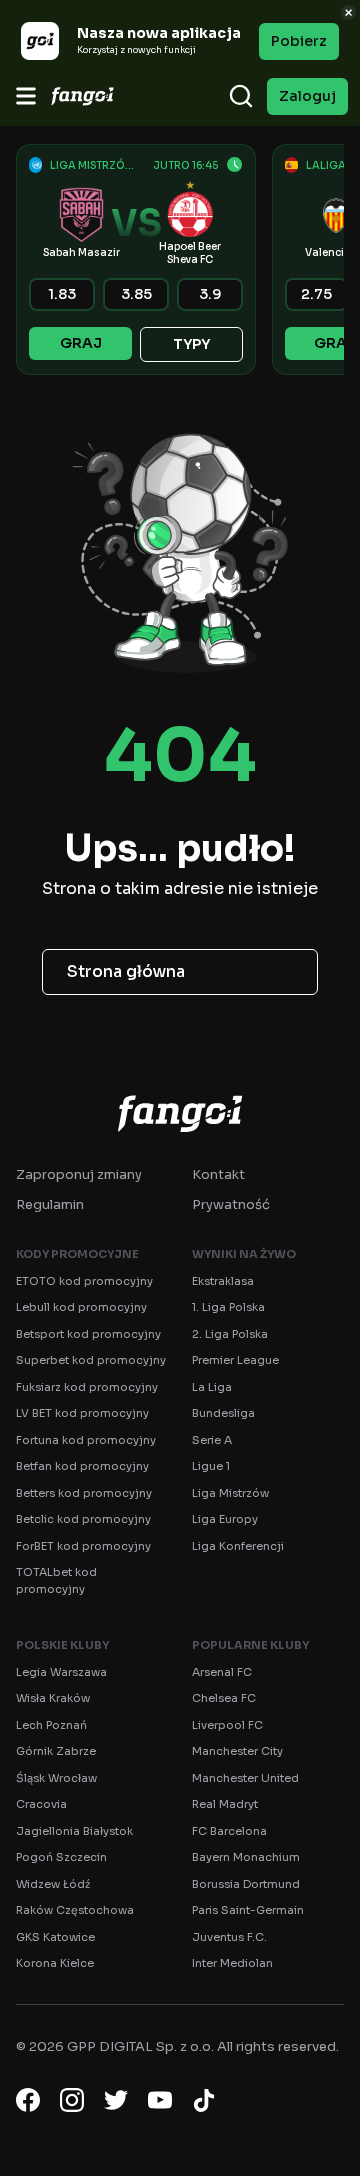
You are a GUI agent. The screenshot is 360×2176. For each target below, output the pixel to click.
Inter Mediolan (232, 1963)
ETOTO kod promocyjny (84, 1281)
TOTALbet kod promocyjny (56, 1580)
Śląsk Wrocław (56, 1778)
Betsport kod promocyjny (88, 1334)
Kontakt (218, 1174)
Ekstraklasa (223, 1281)
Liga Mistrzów (230, 1493)
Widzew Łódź (53, 1884)
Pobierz (299, 41)
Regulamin (50, 1204)
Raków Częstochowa (75, 1910)
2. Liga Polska (230, 1334)
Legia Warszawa (61, 1672)
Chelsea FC (224, 1698)
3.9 (210, 294)
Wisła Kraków (53, 1698)
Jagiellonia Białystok (74, 1831)
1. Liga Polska (228, 1307)
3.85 (136, 294)
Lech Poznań (51, 1725)
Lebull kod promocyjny (81, 1307)
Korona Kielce (55, 1963)
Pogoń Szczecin (61, 1857)
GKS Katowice (55, 1937)
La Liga (212, 1387)
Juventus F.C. (229, 1937)
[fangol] (180, 1113)
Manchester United (245, 1778)
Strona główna (126, 971)
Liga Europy (225, 1519)
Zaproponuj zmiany (79, 1174)
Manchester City (237, 1751)
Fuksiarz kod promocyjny (87, 1387)
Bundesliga (223, 1413)
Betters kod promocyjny (84, 1493)
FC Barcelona (229, 1831)
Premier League (235, 1360)
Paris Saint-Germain (248, 1910)
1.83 (62, 294)
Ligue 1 (211, 1466)
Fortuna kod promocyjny (86, 1440)
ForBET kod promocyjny (83, 1546)
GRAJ (81, 343)
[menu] (26, 96)
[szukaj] (241, 96)
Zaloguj (307, 96)
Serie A (212, 1440)
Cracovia (41, 1804)
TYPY (191, 344)
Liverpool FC (227, 1725)
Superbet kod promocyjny (91, 1360)
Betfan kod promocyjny (82, 1466)
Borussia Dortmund (246, 1884)
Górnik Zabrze (56, 1751)
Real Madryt (225, 1804)
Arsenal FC (222, 1672)
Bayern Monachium (246, 1857)
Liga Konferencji (238, 1546)
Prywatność (231, 1204)
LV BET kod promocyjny (82, 1413)
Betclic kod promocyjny (83, 1519)
